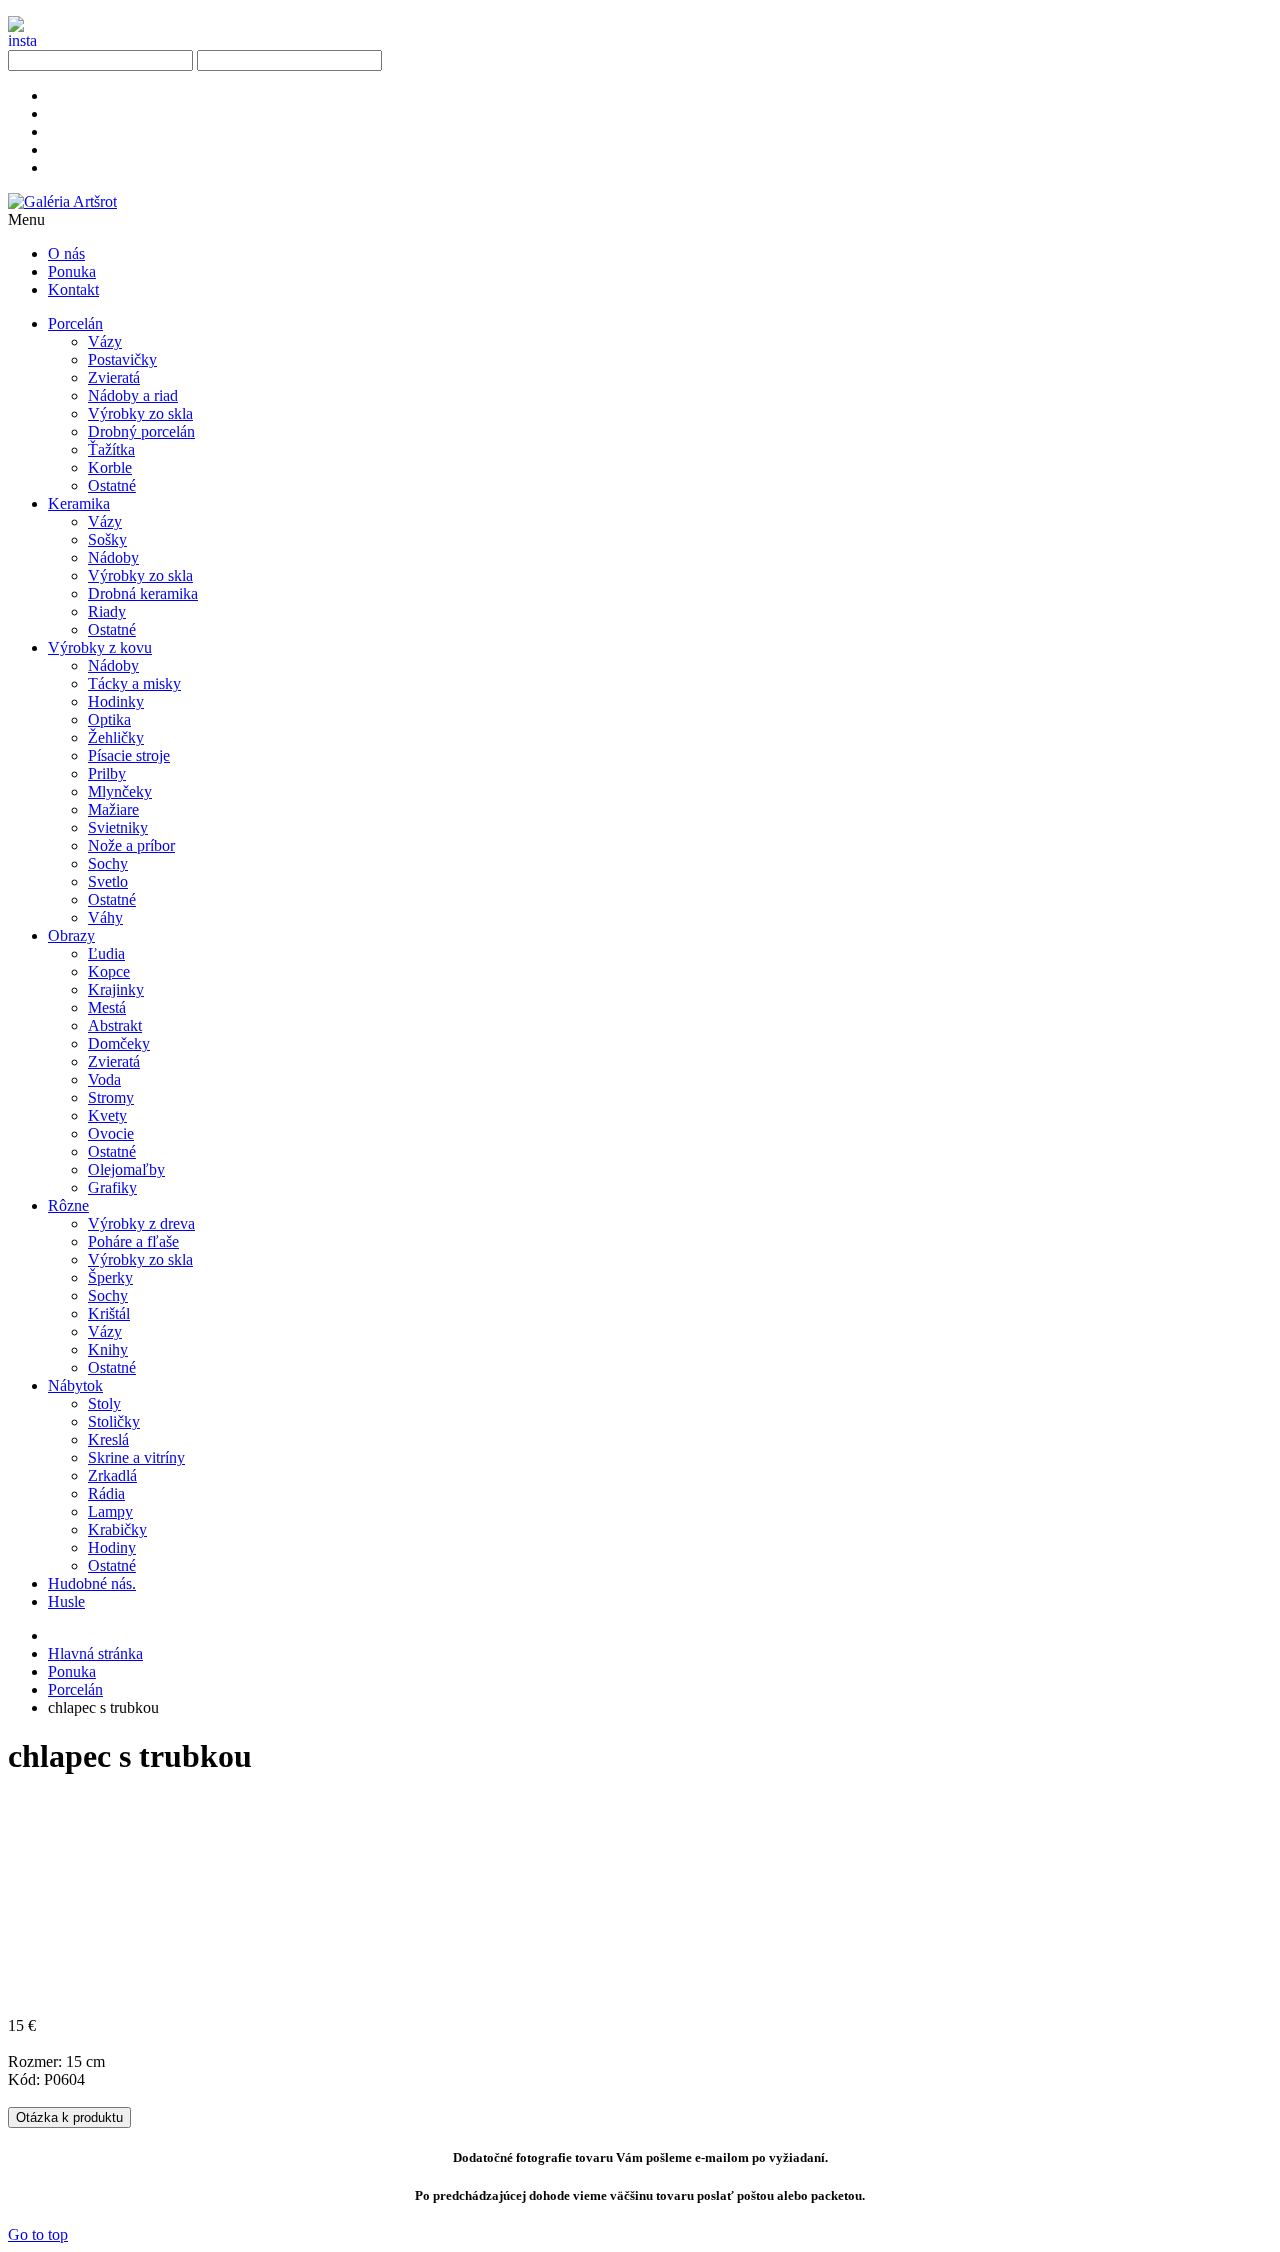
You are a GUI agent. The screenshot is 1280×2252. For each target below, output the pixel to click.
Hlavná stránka (95, 1653)
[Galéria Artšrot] (62, 201)
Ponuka (72, 1671)
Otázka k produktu (69, 2117)
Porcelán (75, 1689)
